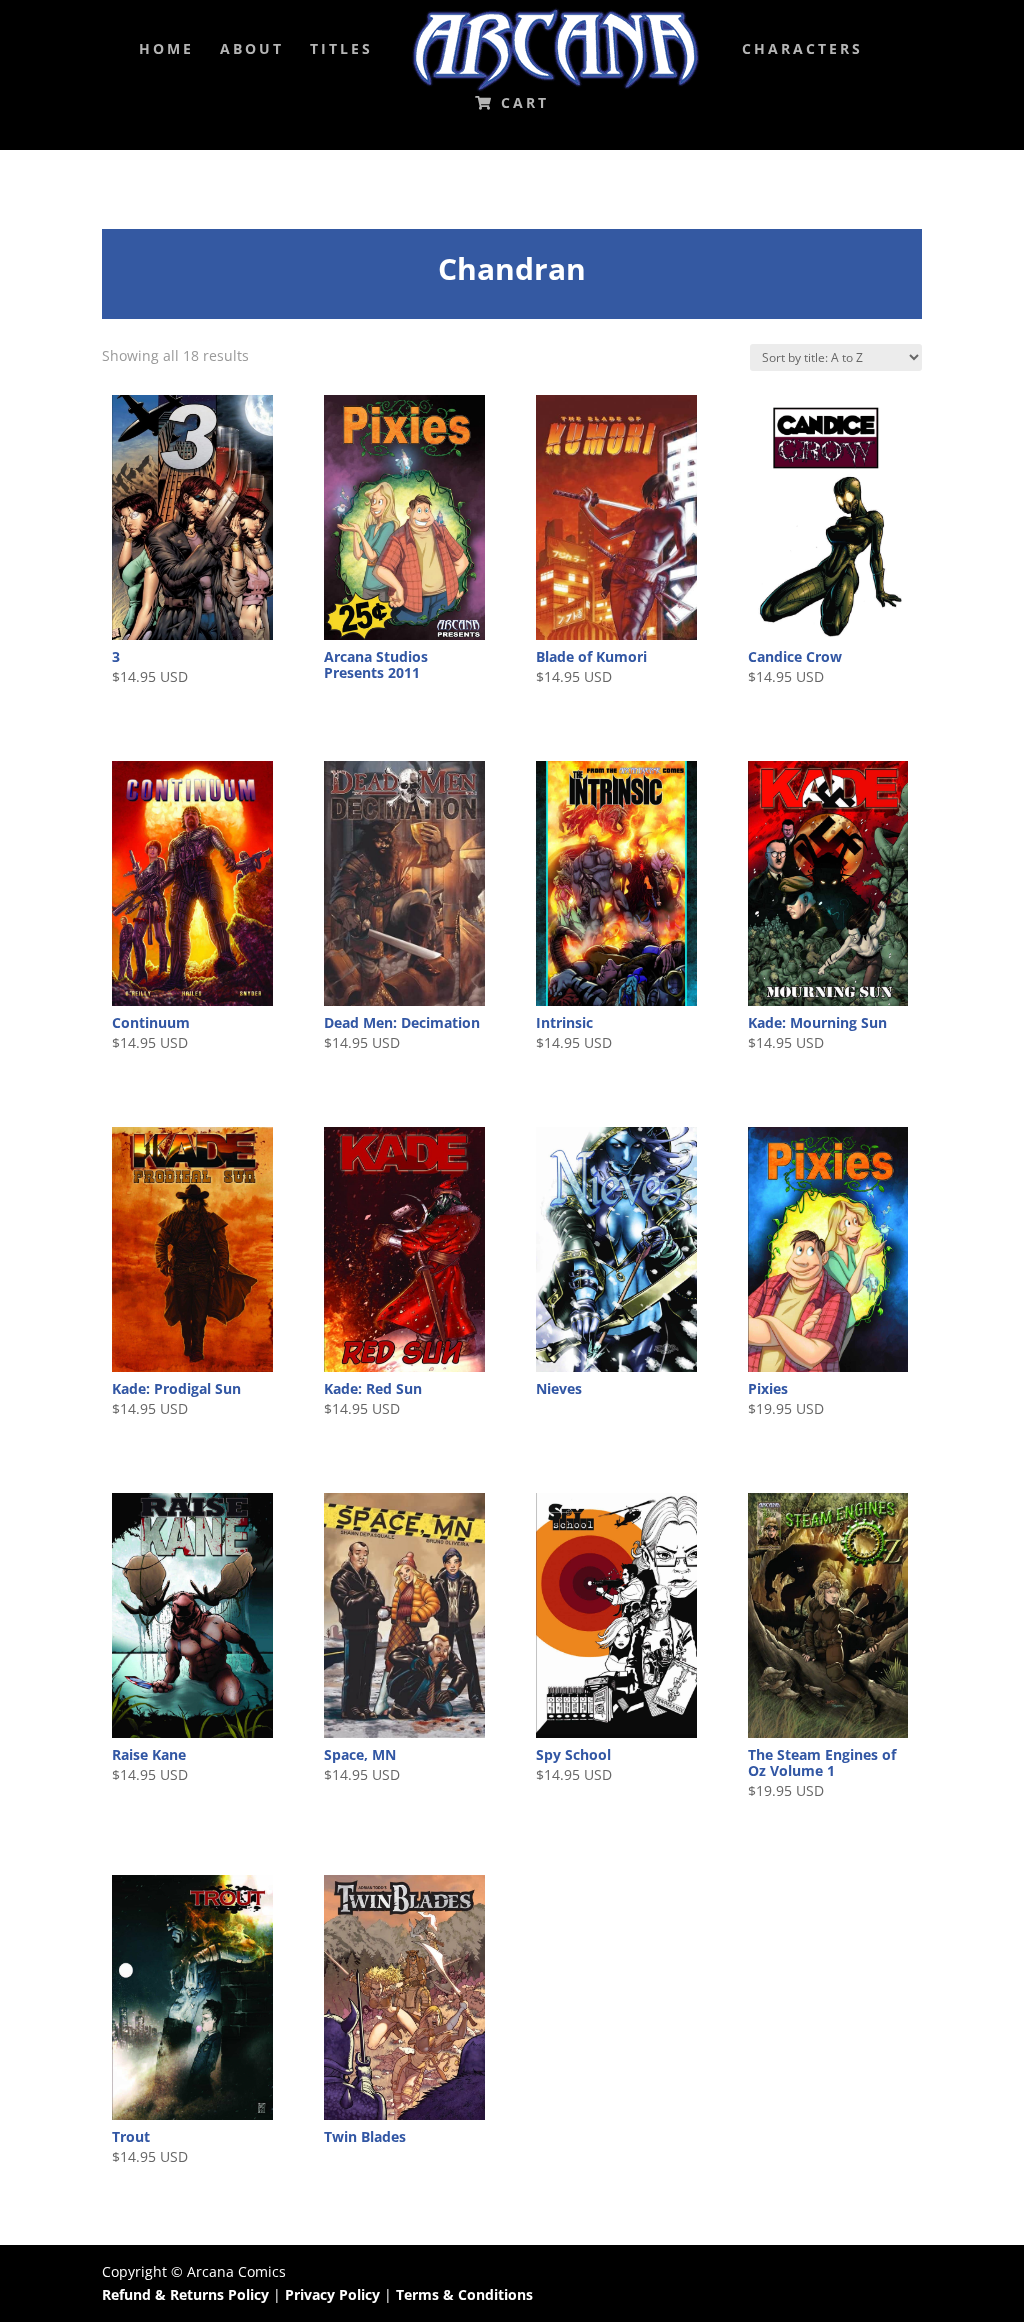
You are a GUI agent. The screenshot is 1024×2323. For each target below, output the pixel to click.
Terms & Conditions (464, 2294)
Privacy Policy (334, 2294)
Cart (521, 104)
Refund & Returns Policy (185, 2294)
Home (166, 50)
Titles (341, 50)
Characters (802, 50)
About (252, 50)
